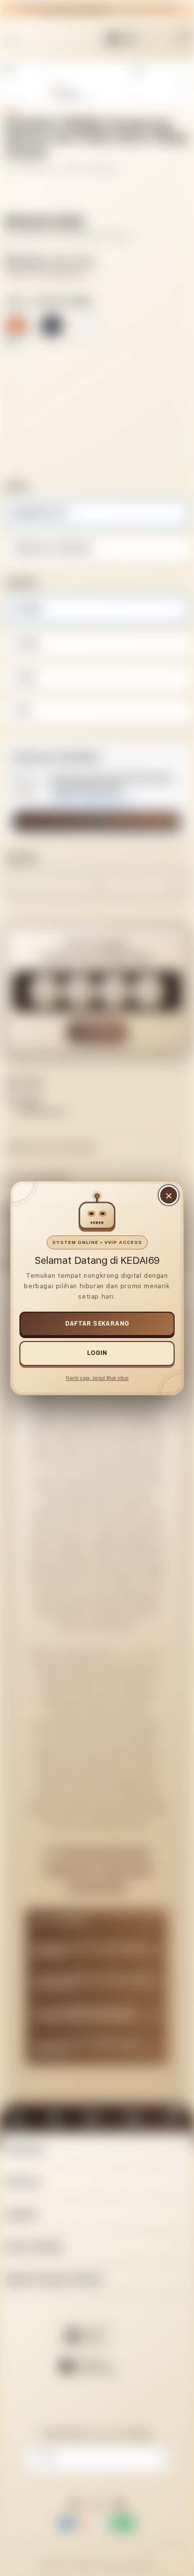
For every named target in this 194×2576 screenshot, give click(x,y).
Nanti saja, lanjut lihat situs (97, 1378)
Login (97, 1353)
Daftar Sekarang (97, 1324)
